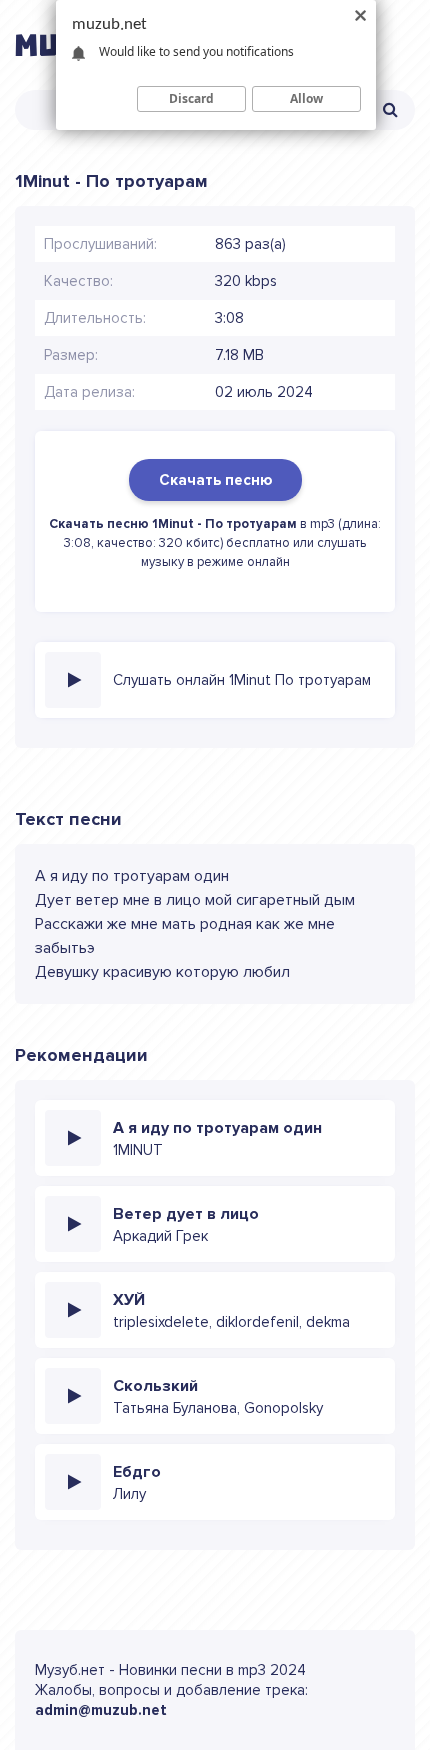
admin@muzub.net (101, 1710)
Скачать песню (215, 480)
